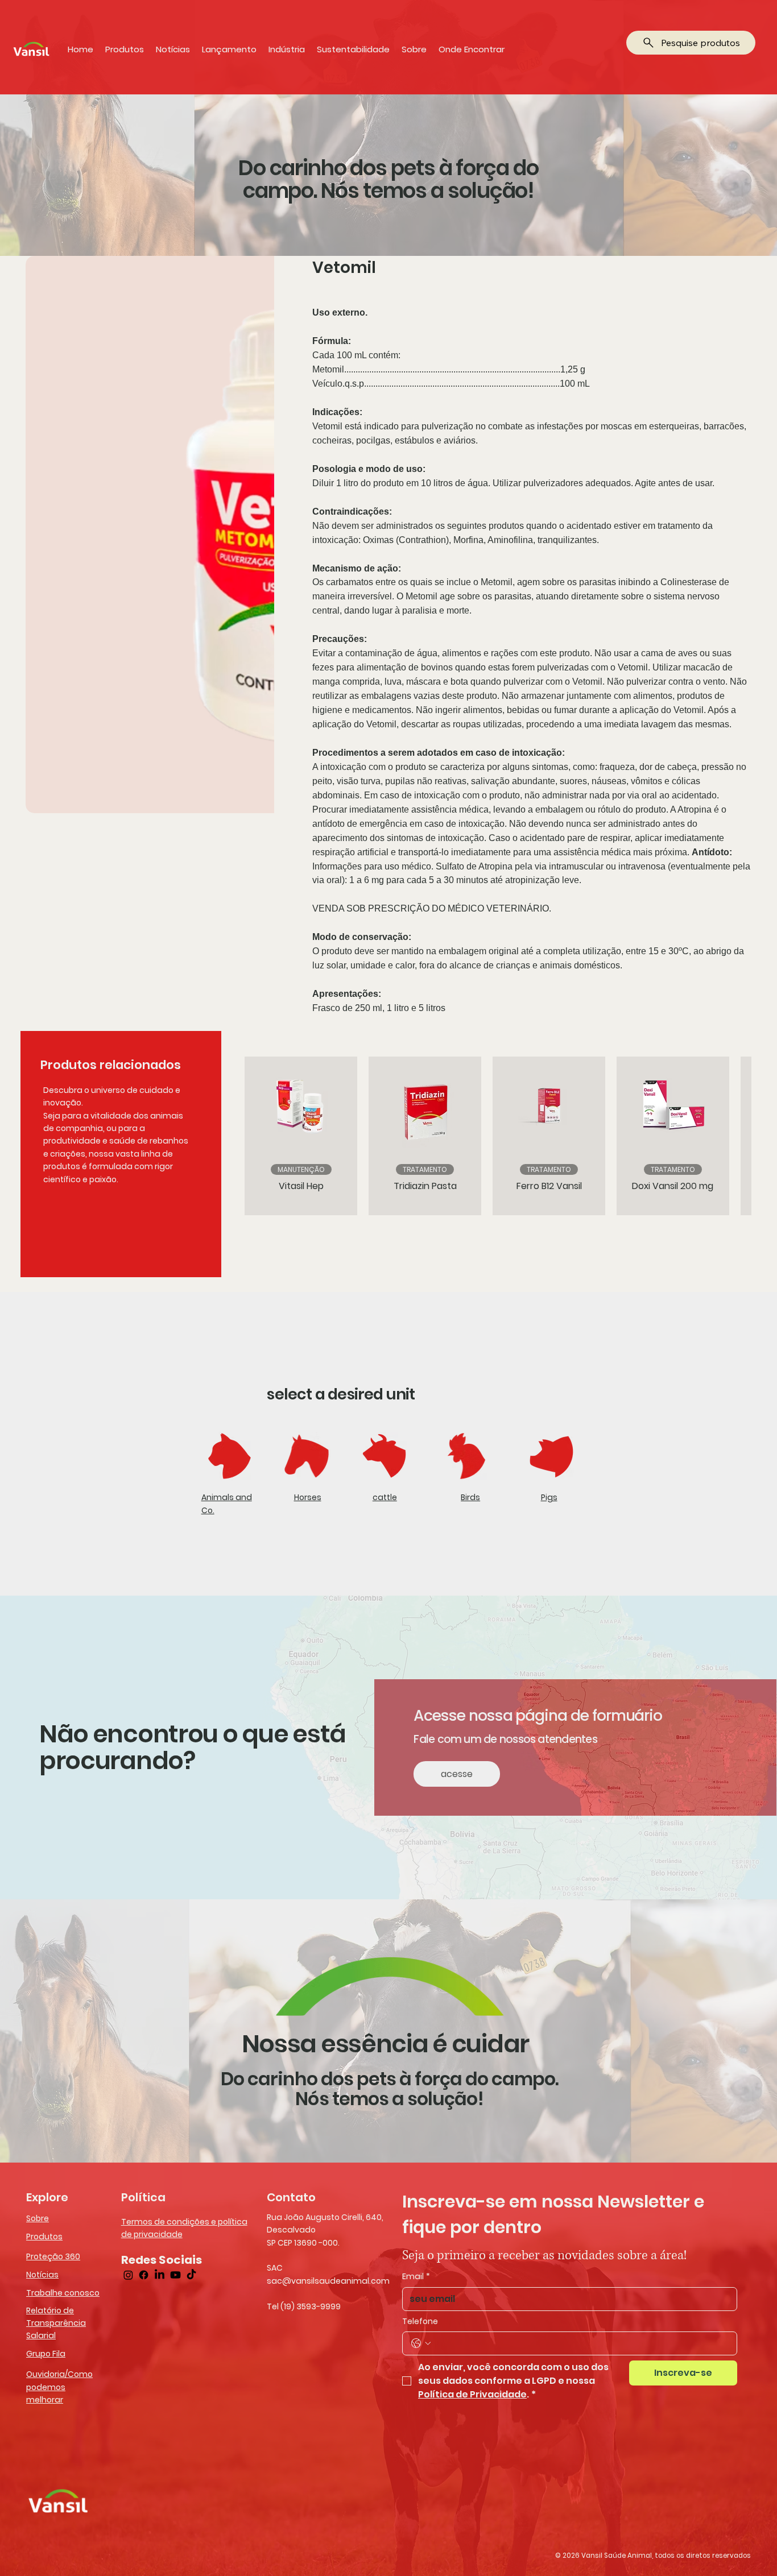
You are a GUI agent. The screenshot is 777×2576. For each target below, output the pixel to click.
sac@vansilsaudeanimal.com (328, 2281)
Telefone (420, 2322)
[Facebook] (144, 2275)
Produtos (44, 2237)
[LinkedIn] (160, 2275)
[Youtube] (175, 2275)
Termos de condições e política (184, 2222)
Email (416, 2277)
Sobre (38, 2218)
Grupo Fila (46, 2354)
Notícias (42, 2275)
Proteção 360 (53, 2256)
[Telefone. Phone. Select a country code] (421, 2343)
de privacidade (152, 2234)
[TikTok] (191, 2275)
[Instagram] (128, 2275)
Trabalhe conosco (63, 2293)
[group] (484, 1136)
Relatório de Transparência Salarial (56, 2323)
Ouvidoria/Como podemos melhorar (59, 2387)
